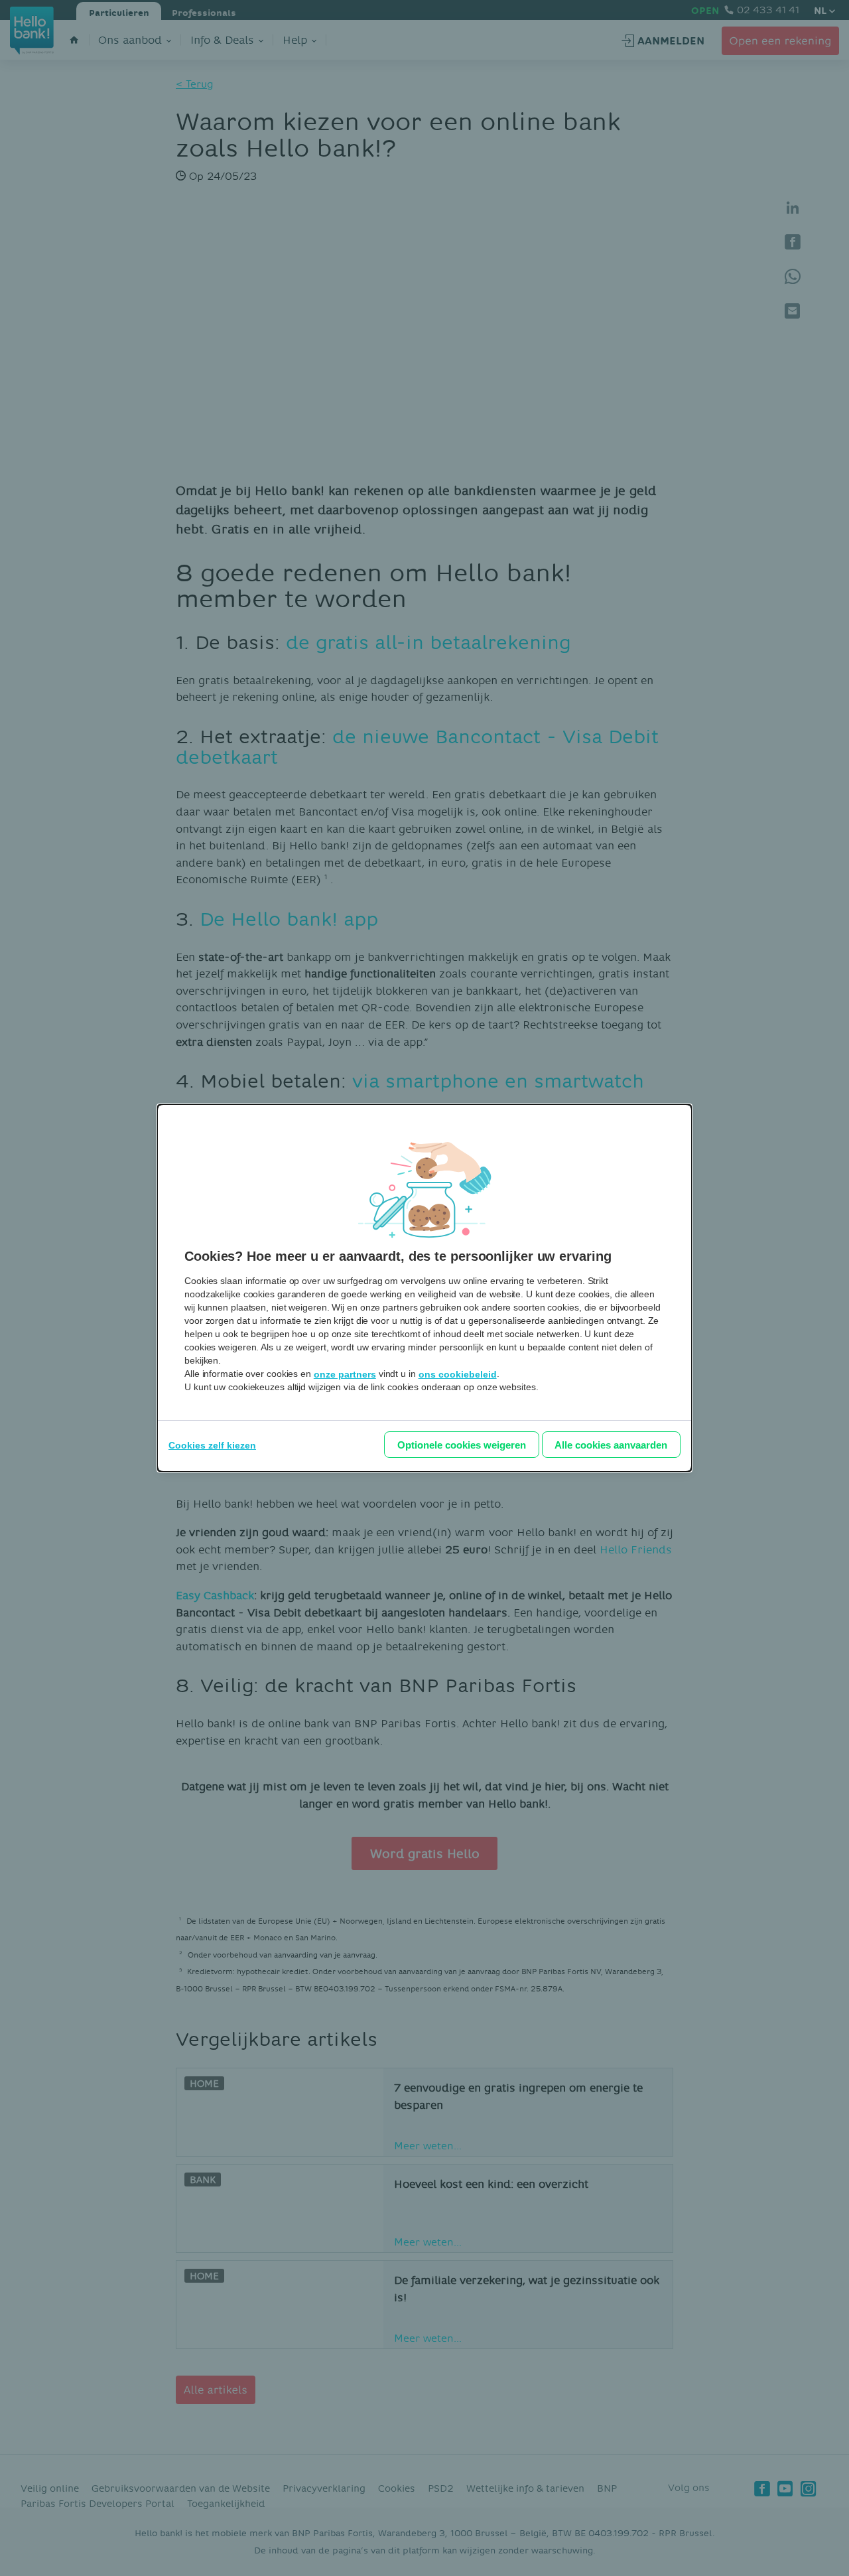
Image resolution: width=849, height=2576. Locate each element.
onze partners (345, 1374)
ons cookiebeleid (458, 1374)
